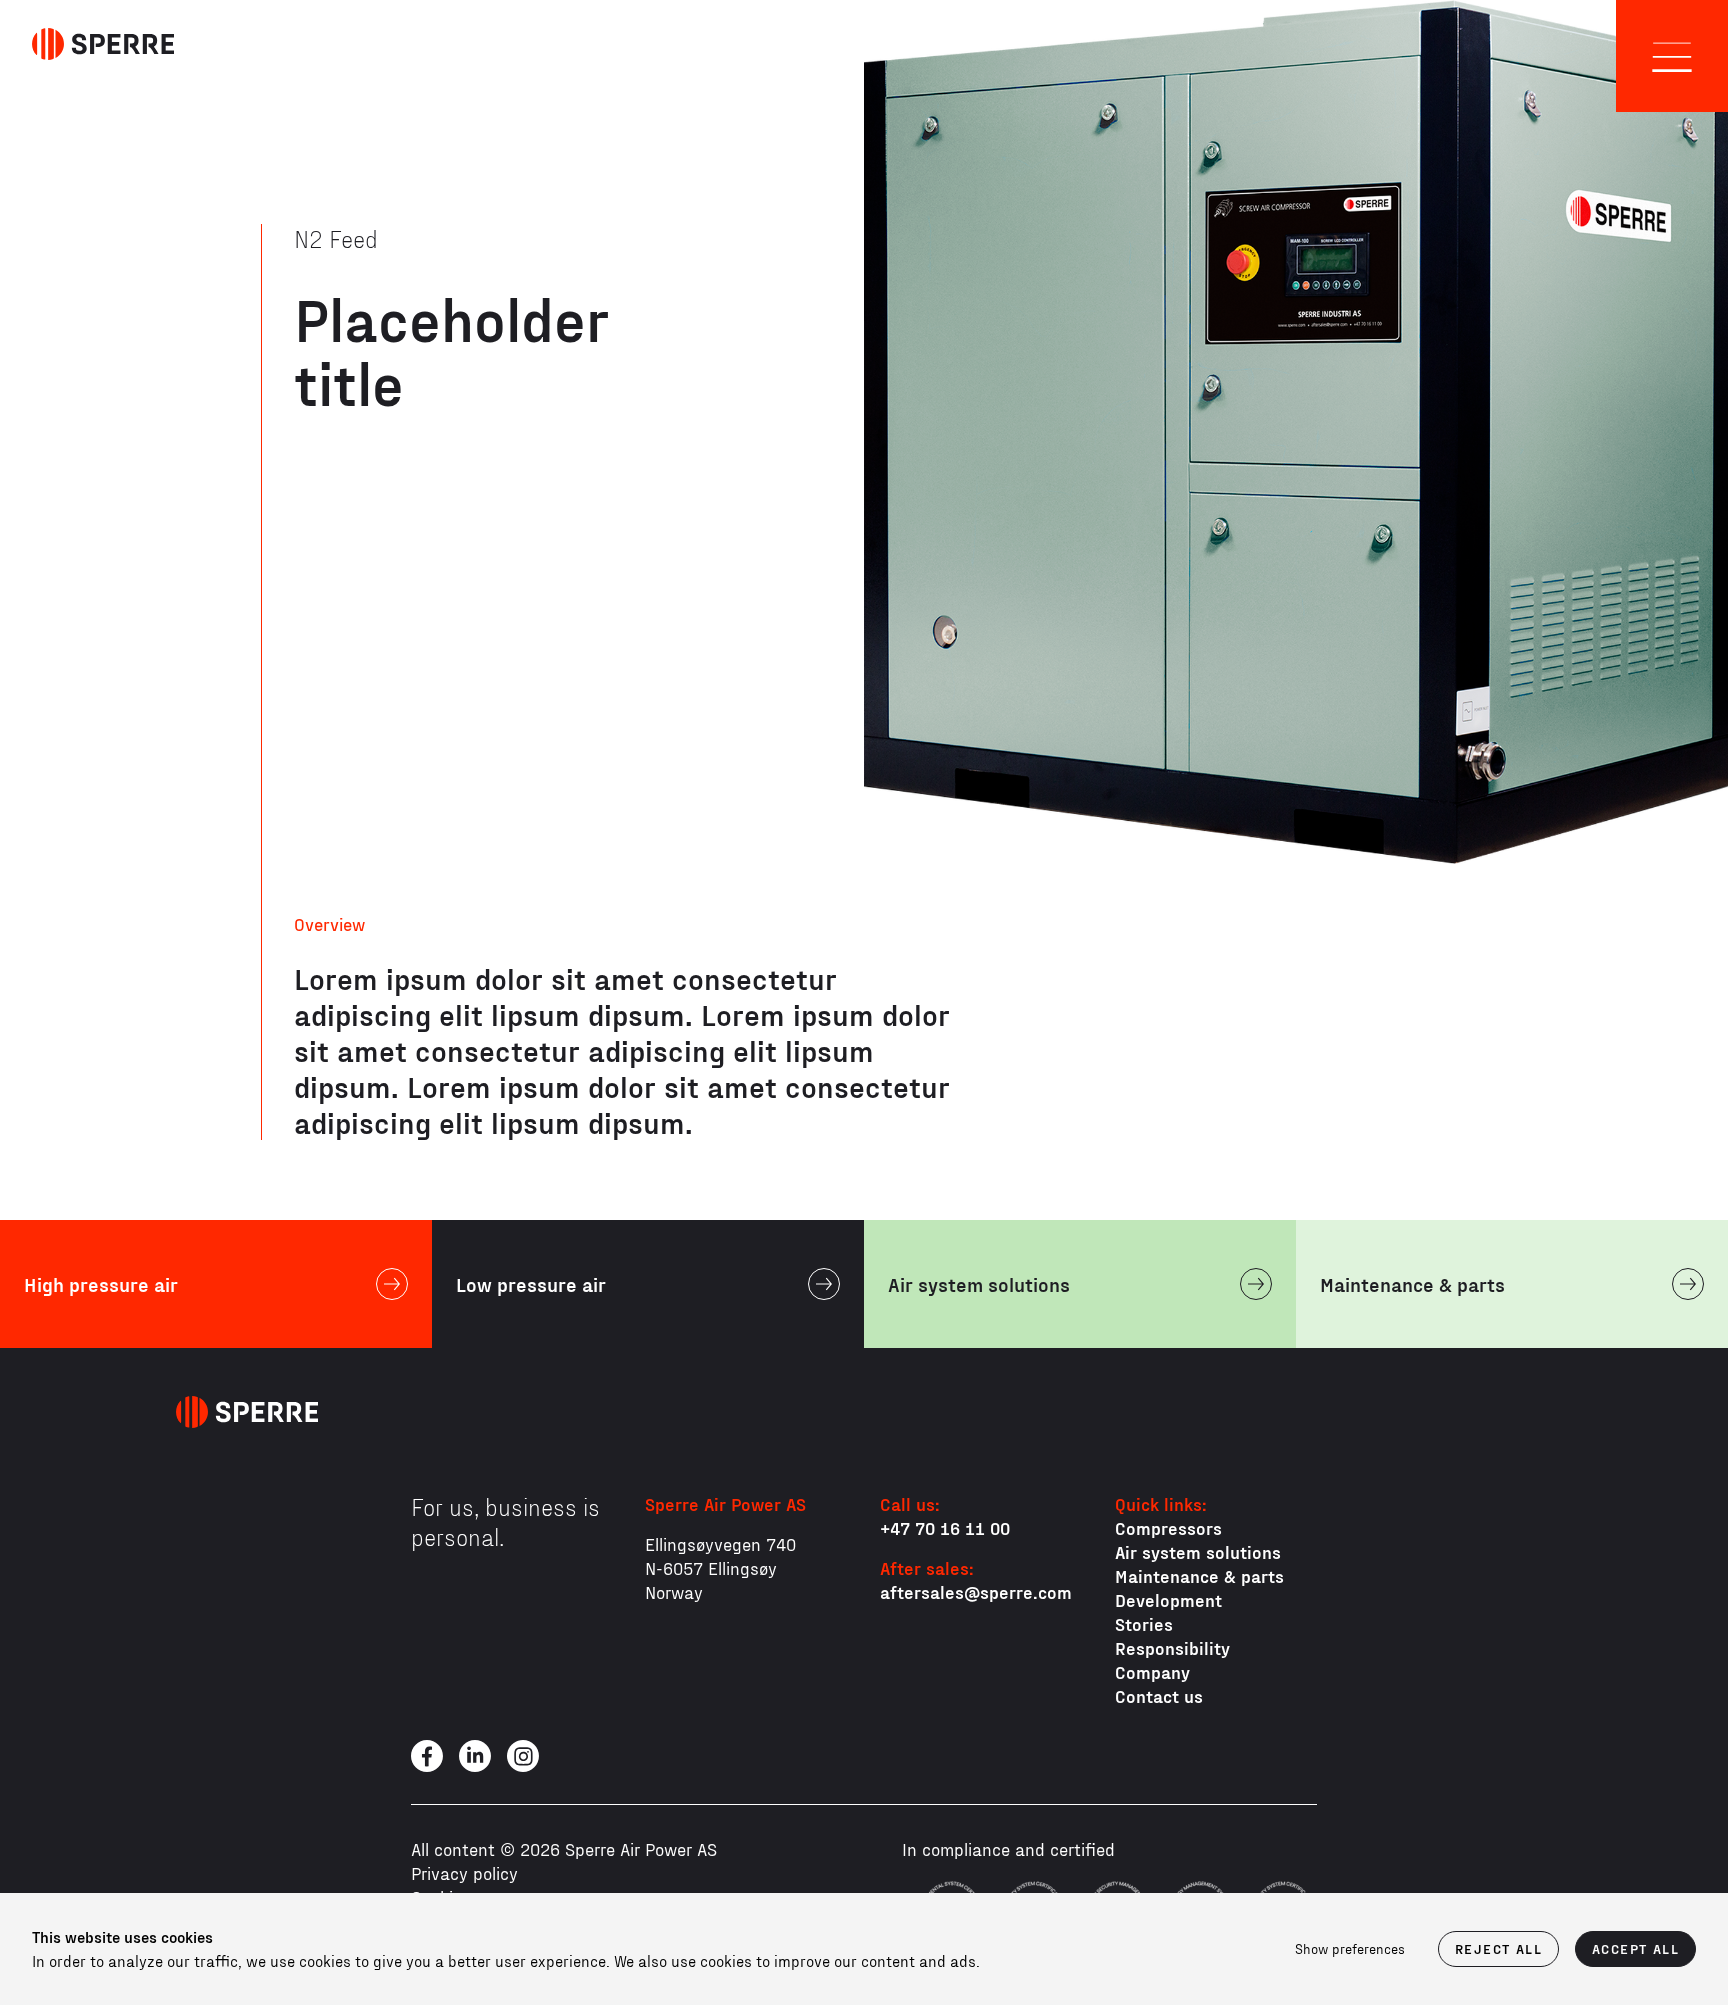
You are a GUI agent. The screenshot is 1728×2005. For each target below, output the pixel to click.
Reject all (1498, 1948)
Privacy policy (464, 1872)
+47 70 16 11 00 (945, 1527)
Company (1152, 1671)
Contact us (1159, 1695)
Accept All (1635, 1948)
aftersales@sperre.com (976, 1591)
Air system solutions (1198, 1551)
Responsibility (1172, 1647)
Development (1168, 1599)
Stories (1144, 1623)
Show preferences (1350, 1948)
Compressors (1168, 1527)
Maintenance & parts (1199, 1575)
